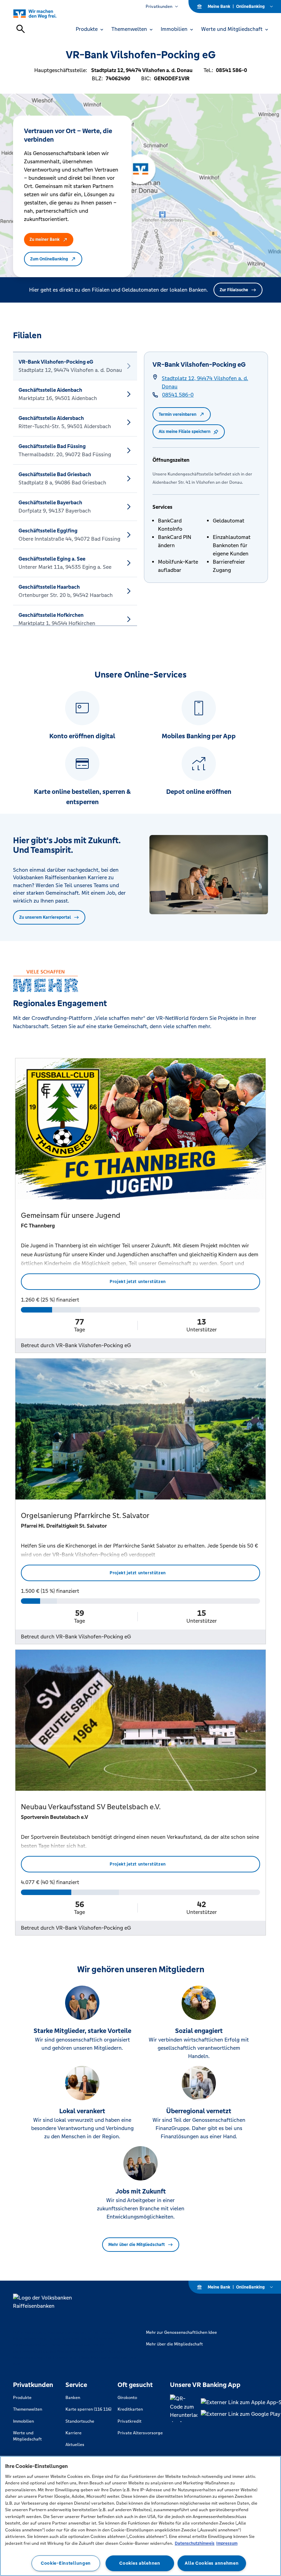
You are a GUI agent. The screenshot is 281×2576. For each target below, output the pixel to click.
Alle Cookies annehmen (212, 2563)
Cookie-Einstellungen (66, 2563)
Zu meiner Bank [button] (45, 239)
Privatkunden (159, 7)
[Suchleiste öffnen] (21, 29)
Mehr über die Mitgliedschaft (137, 2245)
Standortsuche (80, 2421)
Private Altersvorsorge (140, 2433)
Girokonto (127, 2398)
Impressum (227, 2543)
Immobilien (23, 2421)
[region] (140, 2516)
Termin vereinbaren (178, 414)
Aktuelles (75, 2445)
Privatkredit (130, 2421)
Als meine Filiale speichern (185, 432)
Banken (73, 2398)
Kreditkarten (130, 2409)
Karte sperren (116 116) (88, 2409)
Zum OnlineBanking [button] (49, 259)
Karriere (74, 2433)
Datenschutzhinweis (195, 2543)
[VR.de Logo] (43, 14)
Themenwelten (28, 2409)
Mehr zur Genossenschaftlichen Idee (181, 2332)
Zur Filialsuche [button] (234, 290)
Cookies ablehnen (140, 2563)
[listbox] (75, 489)
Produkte (22, 2398)
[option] (75, 366)
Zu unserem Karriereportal (45, 917)
